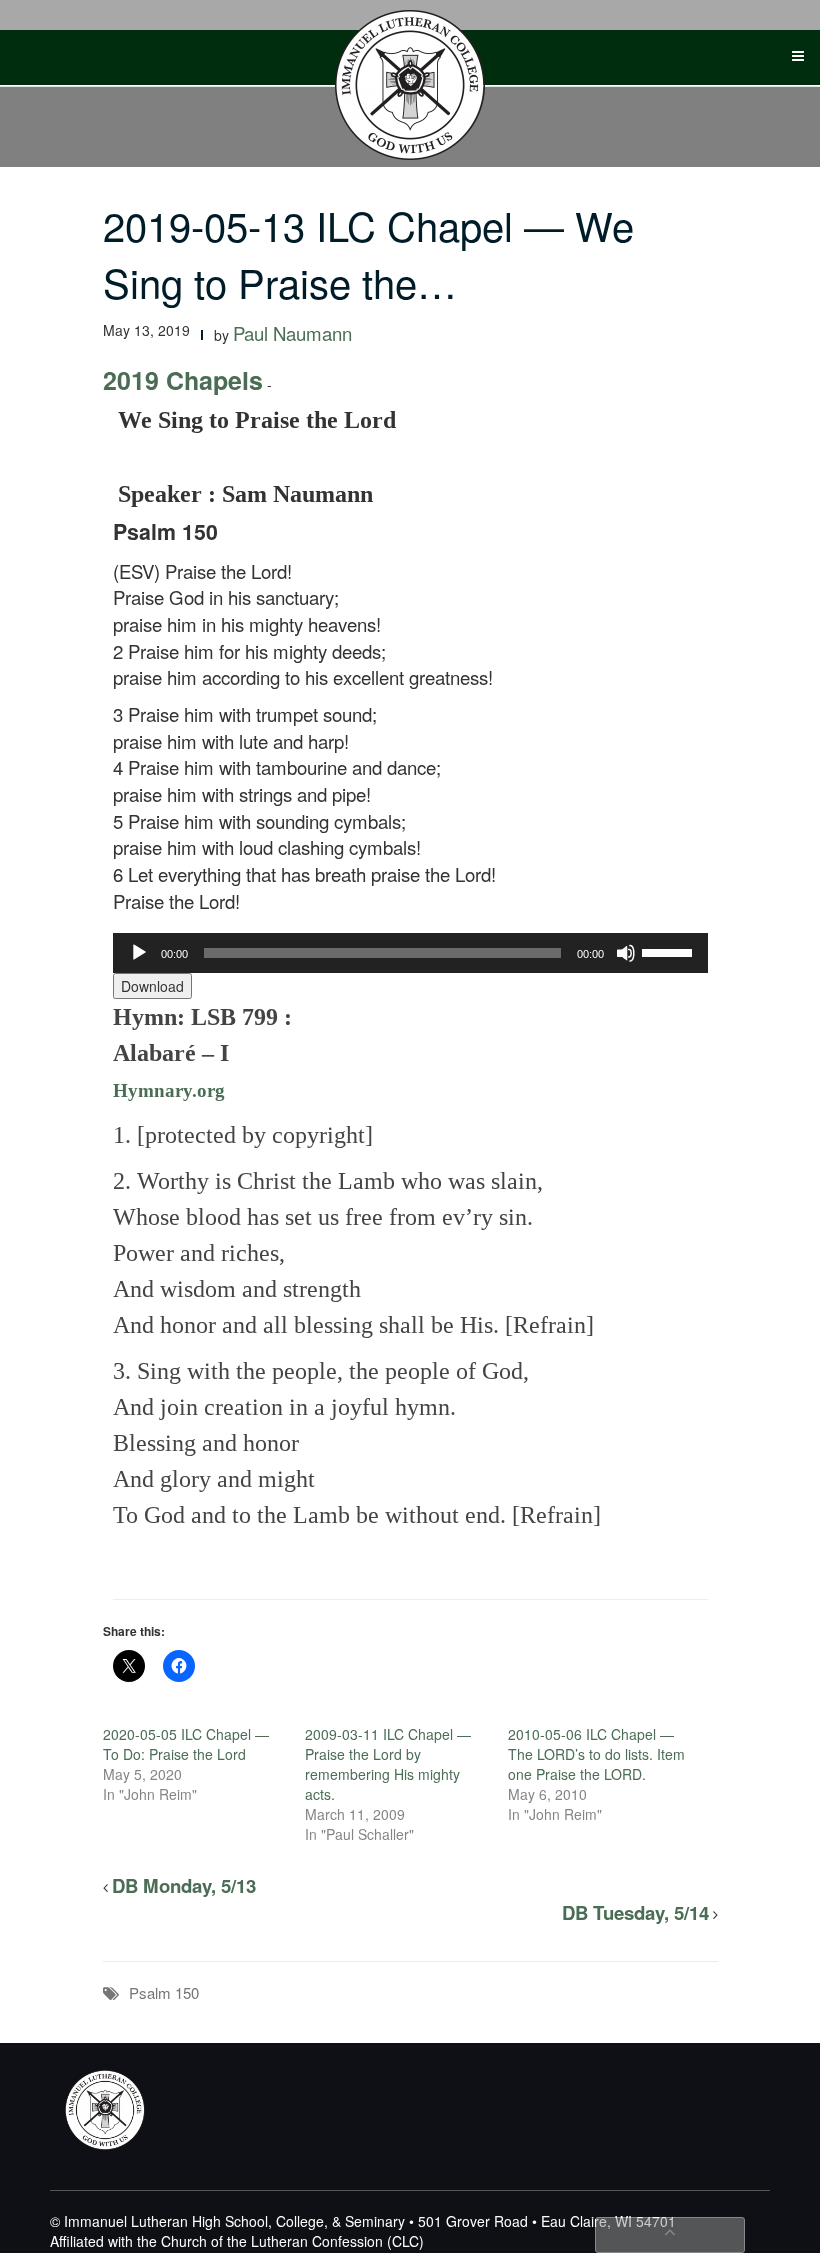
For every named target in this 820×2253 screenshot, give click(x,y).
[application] (410, 953)
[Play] (139, 953)
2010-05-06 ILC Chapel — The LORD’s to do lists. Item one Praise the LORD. (596, 1754)
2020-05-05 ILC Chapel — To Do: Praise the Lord (186, 1744)
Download (152, 986)
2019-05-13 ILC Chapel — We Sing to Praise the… (368, 253)
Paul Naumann (292, 333)
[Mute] (626, 953)
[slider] (670, 951)
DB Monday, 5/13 (184, 1885)
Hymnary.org (169, 1090)
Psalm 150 (164, 1992)
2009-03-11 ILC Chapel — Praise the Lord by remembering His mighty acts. (388, 1764)
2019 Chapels (183, 380)
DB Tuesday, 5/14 (635, 1912)
